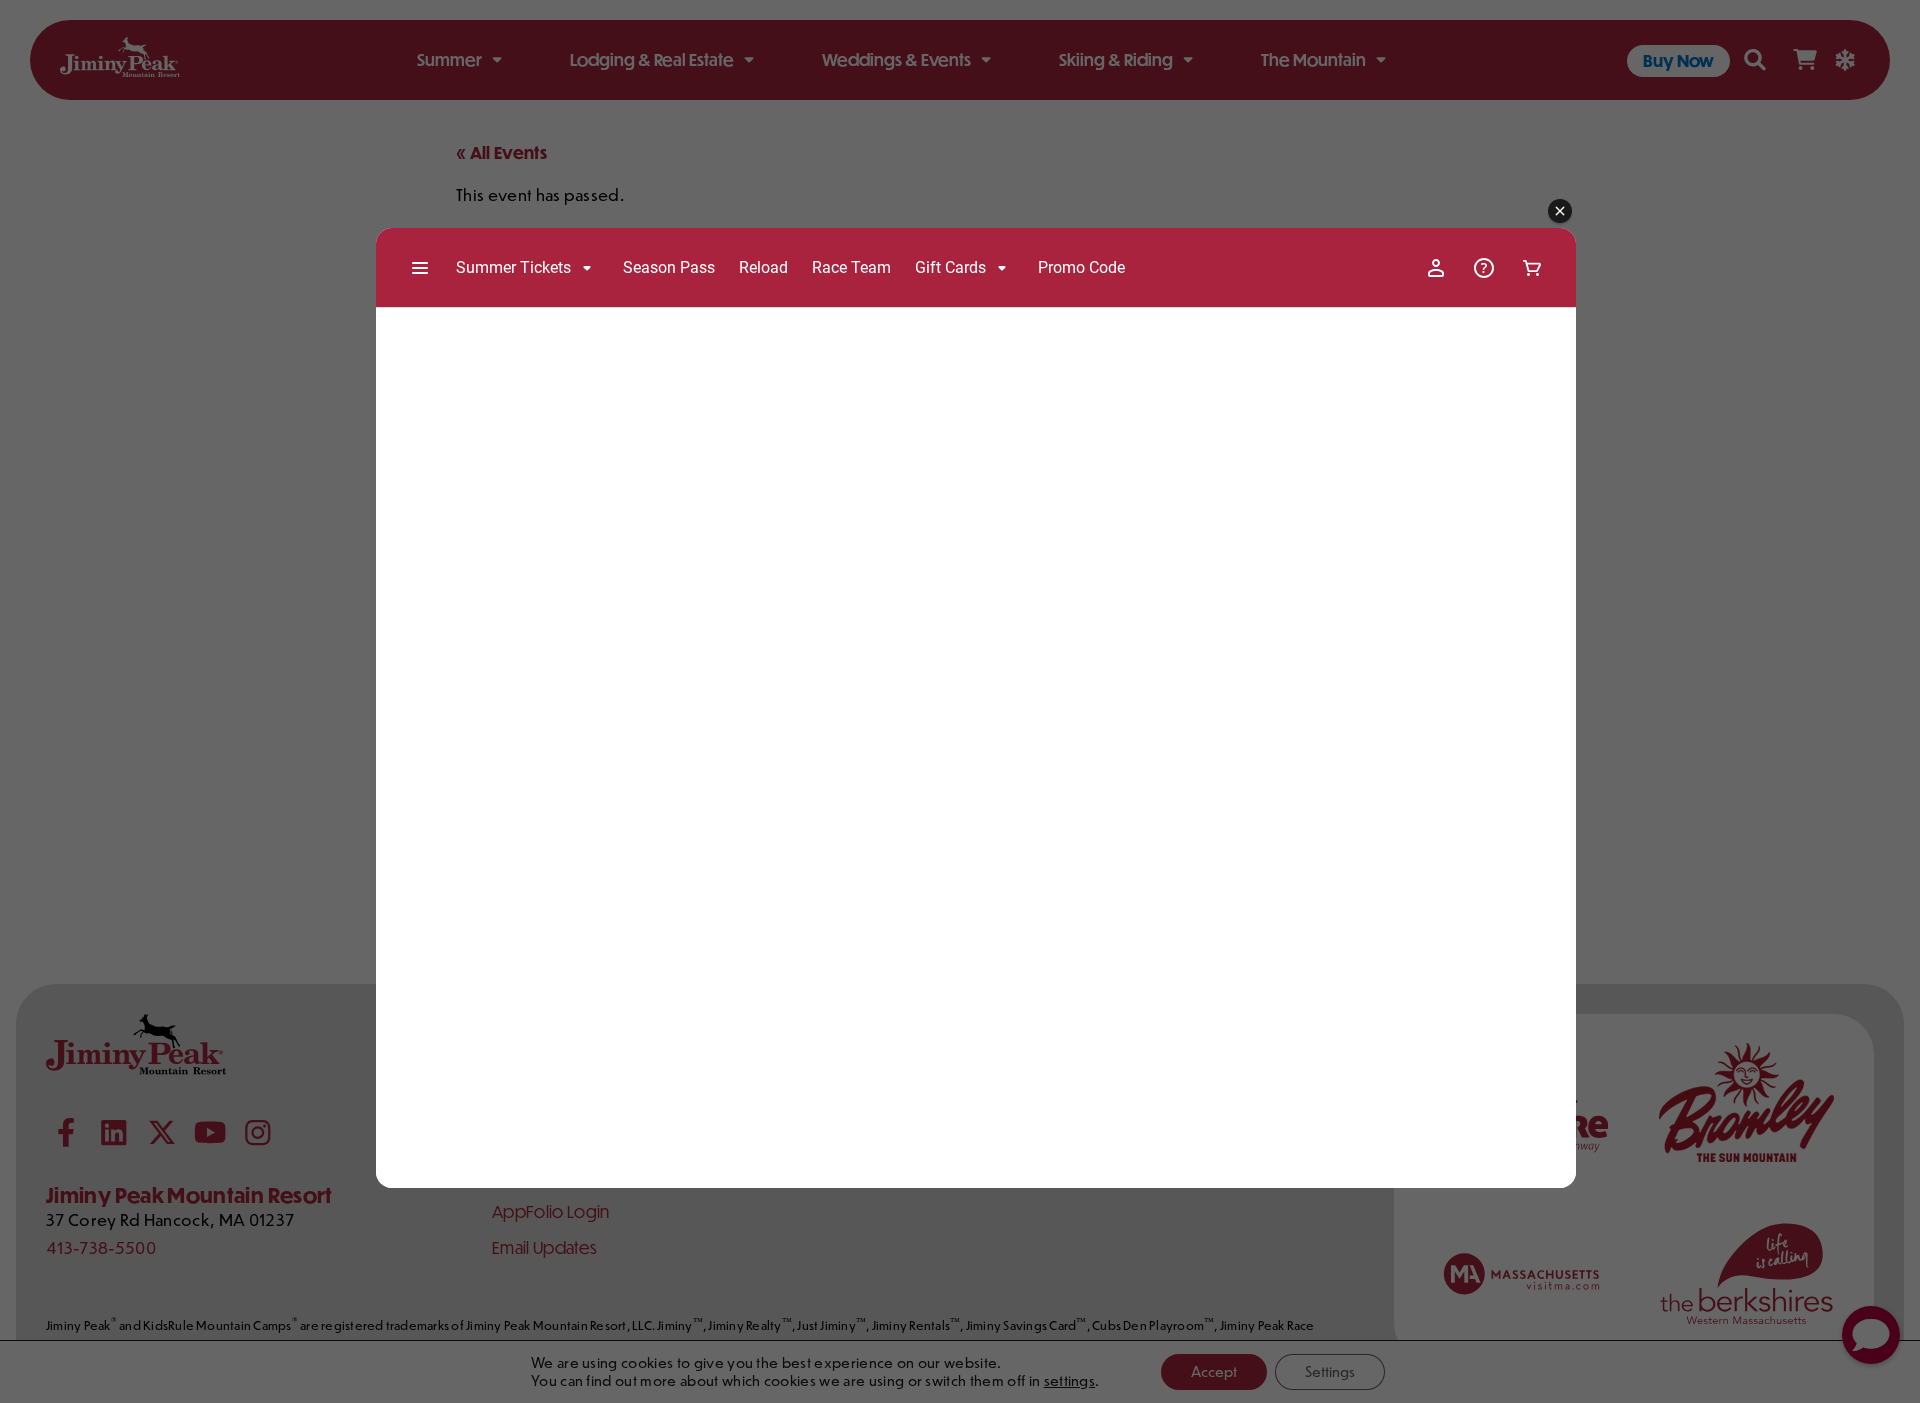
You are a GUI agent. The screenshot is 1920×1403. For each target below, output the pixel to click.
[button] (1560, 212)
